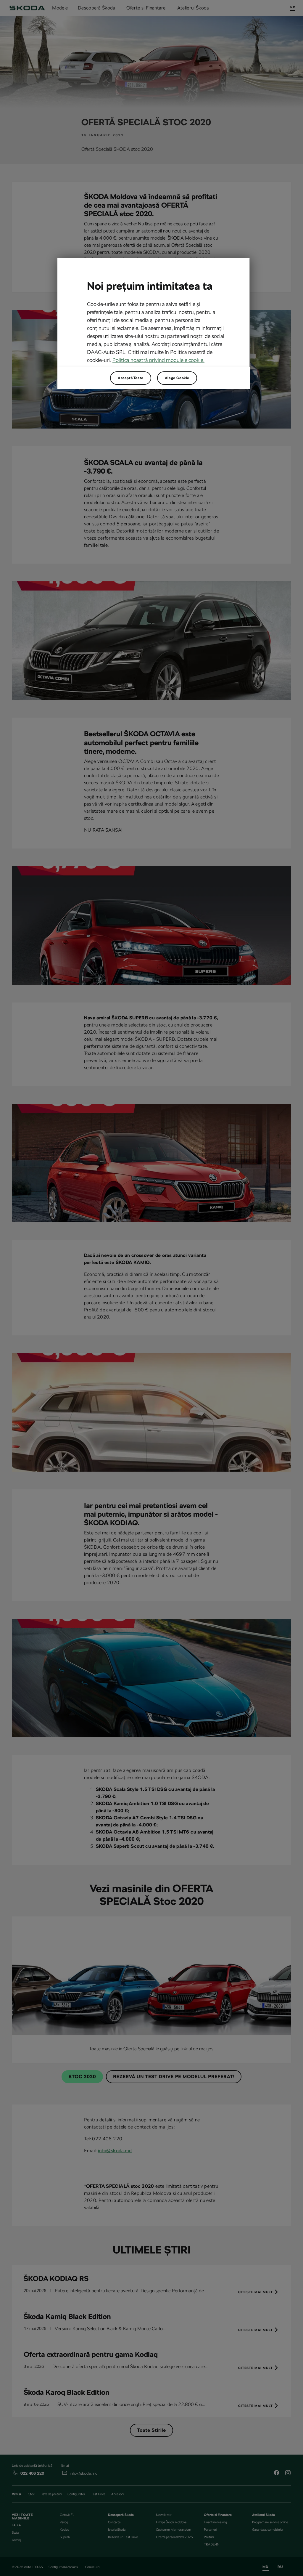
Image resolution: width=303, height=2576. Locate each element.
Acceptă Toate (131, 378)
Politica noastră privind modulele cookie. (158, 360)
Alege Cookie (177, 378)
